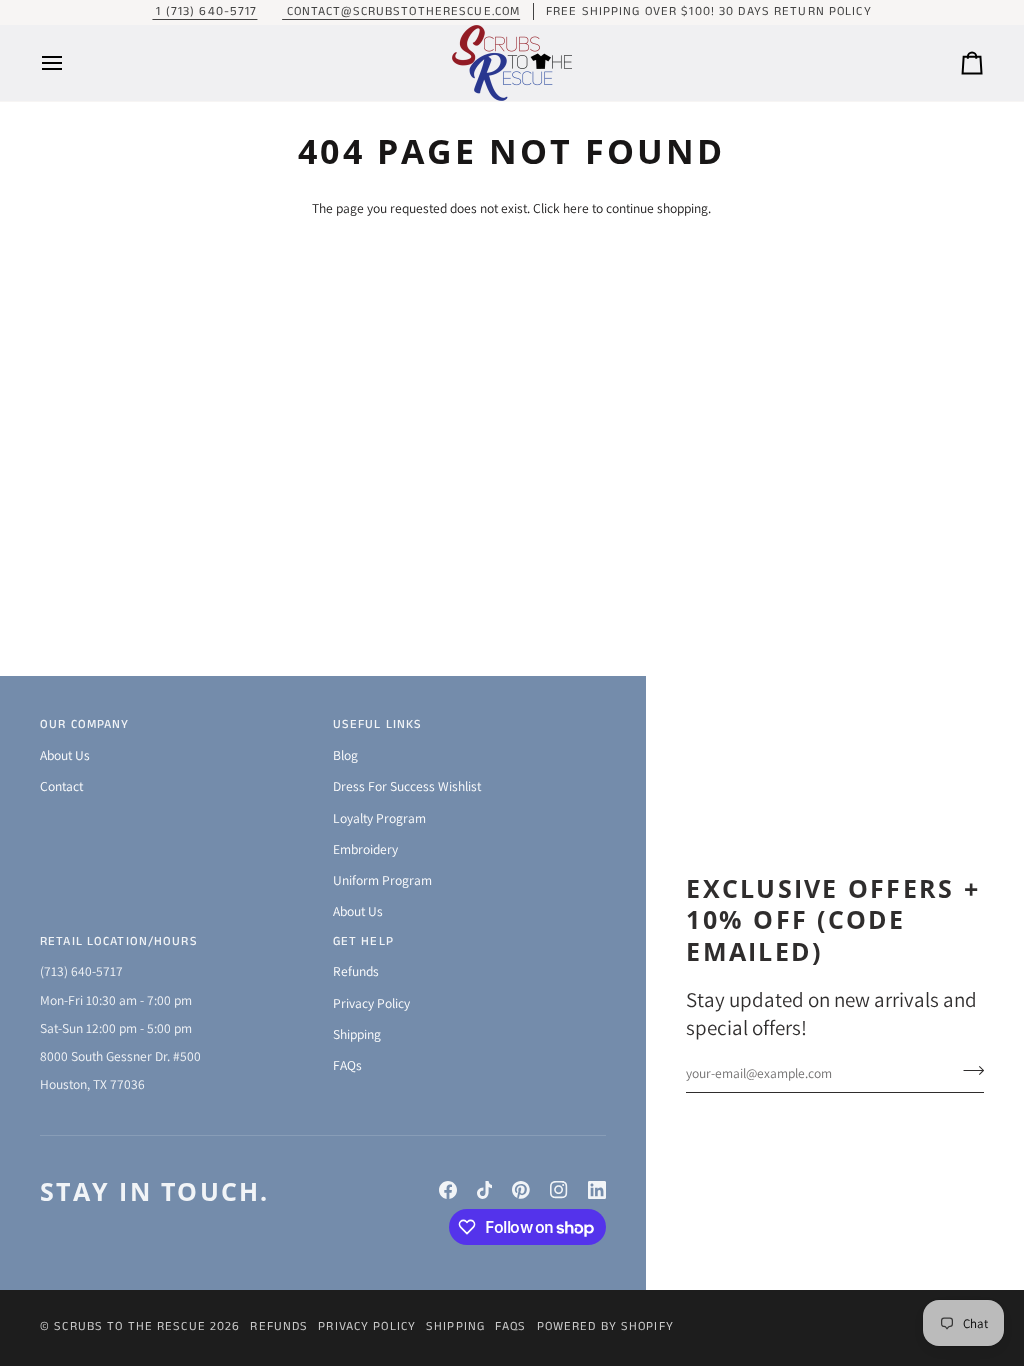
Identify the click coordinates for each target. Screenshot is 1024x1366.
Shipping (357, 1034)
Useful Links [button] (378, 724)
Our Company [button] (84, 724)
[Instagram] (559, 1190)
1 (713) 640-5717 (204, 11)
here (576, 208)
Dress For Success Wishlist (407, 786)
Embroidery (365, 849)
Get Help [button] (363, 941)
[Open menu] (70, 63)
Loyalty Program (379, 818)
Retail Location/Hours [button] (119, 941)
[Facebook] (448, 1190)
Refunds (356, 971)
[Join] (967, 1071)
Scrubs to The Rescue (130, 1326)
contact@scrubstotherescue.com (401, 11)
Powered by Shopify (605, 1326)
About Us (65, 755)
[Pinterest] (521, 1190)
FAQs (347, 1065)
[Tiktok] (485, 1190)
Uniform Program (382, 880)
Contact (61, 786)
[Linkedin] (597, 1190)
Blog (345, 755)
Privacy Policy (371, 1003)
